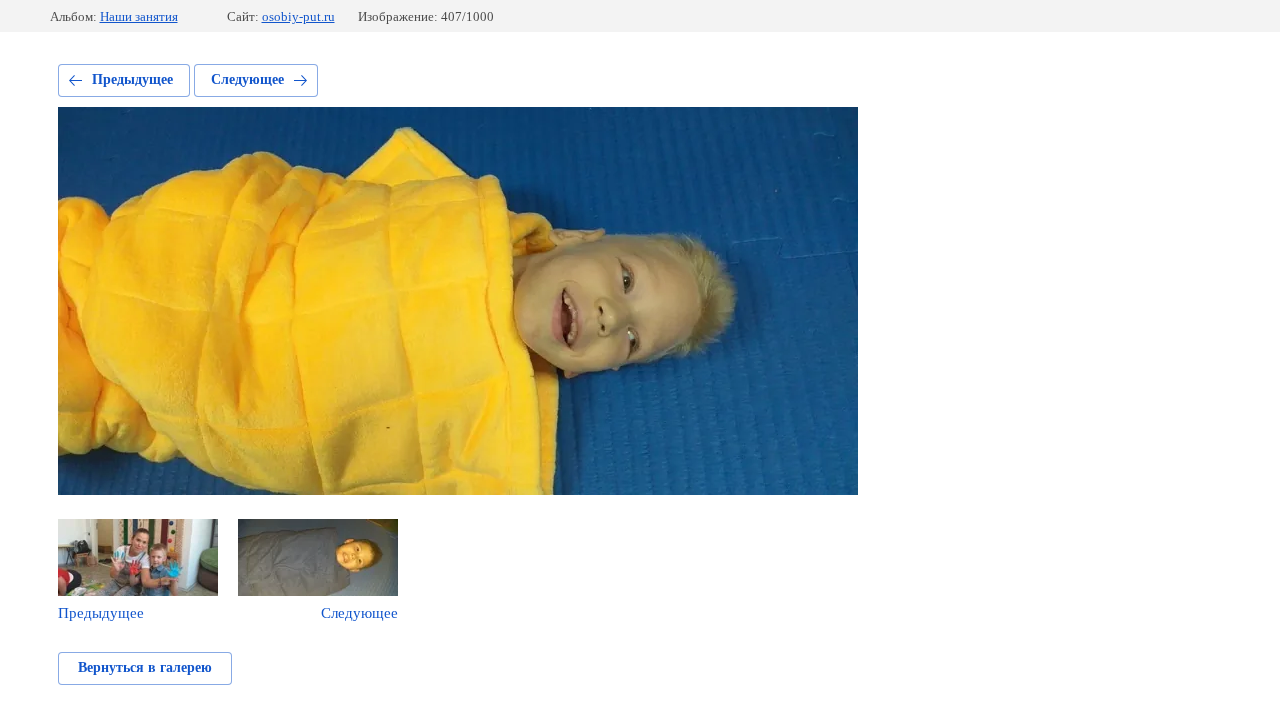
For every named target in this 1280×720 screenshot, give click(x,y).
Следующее (247, 79)
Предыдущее (132, 79)
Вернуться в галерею (145, 667)
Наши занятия (139, 16)
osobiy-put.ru (298, 16)
